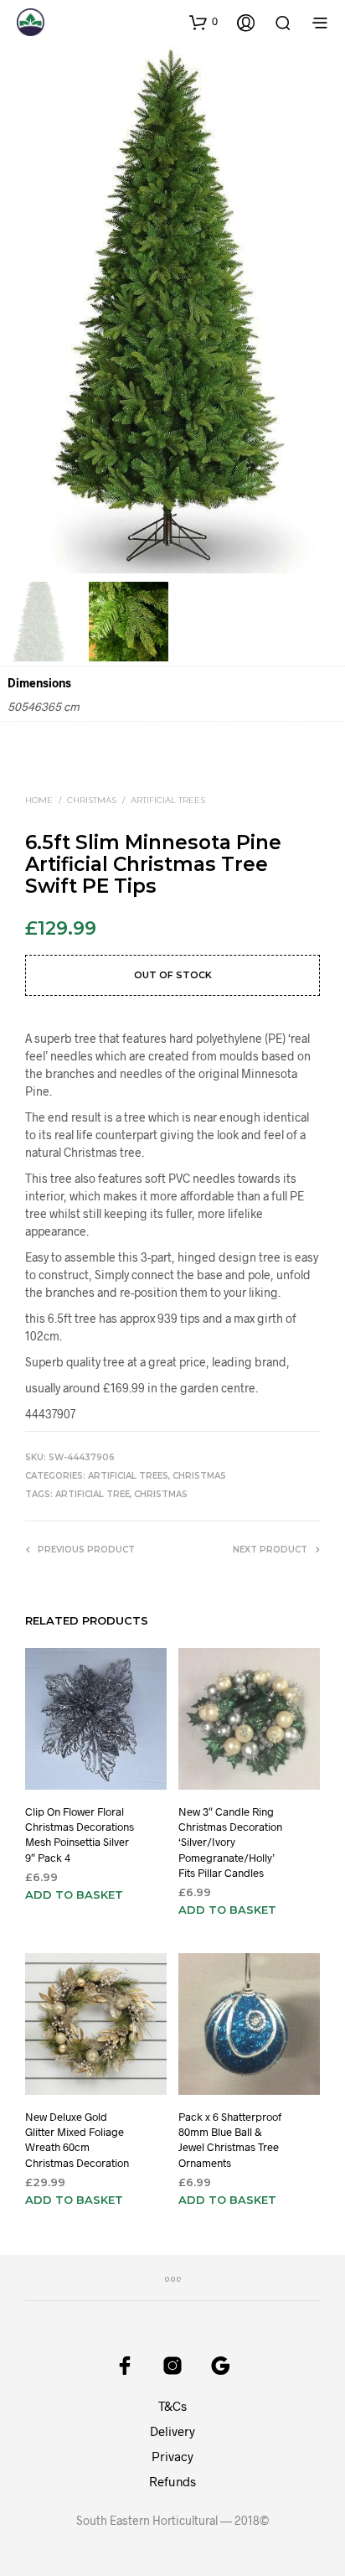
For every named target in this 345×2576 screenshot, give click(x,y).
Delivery (172, 2431)
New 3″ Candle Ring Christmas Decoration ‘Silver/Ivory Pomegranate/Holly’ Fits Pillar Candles (230, 1842)
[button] (203, 22)
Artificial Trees (168, 800)
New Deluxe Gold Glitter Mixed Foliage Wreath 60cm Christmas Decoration (77, 2140)
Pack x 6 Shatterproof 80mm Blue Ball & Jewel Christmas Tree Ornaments (230, 2140)
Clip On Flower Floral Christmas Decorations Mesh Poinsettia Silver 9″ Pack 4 (80, 1835)
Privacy (172, 2456)
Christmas (92, 800)
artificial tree (93, 1494)
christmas (161, 1494)
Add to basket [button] (74, 1894)
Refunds (172, 2481)
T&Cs (172, 2406)
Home (39, 800)
